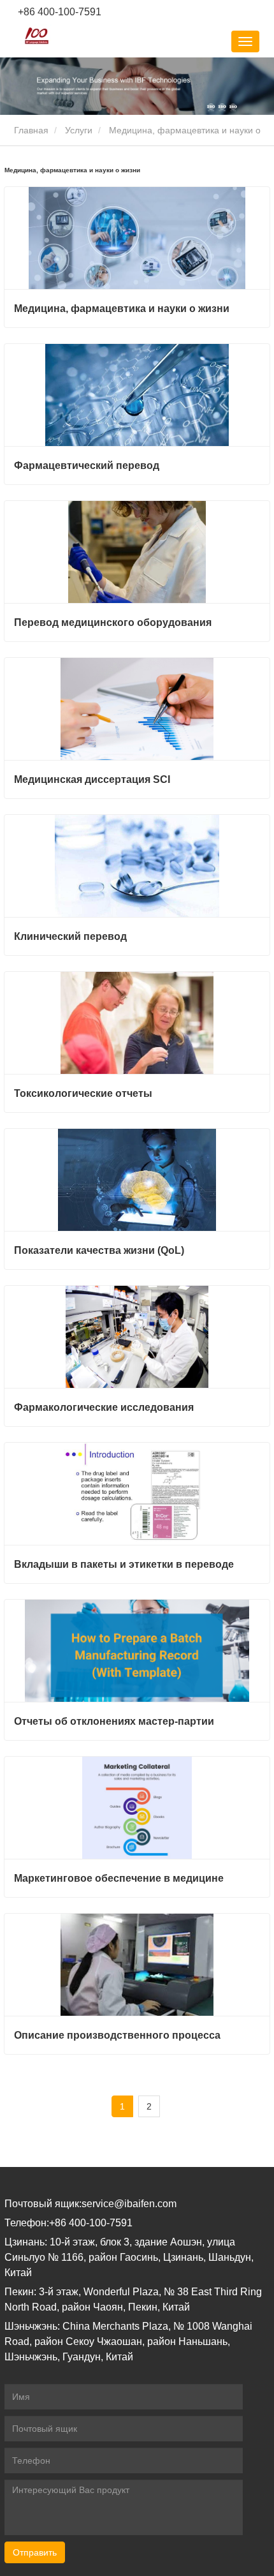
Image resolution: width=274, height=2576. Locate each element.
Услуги (79, 130)
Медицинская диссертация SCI (92, 779)
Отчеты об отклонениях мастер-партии (114, 1721)
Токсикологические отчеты (83, 1093)
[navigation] (245, 41)
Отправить (35, 2552)
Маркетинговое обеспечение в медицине (119, 1878)
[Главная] (37, 36)
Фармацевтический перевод (87, 465)
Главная (30, 130)
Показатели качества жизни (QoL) (99, 1250)
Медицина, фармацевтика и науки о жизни (122, 309)
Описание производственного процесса (117, 2035)
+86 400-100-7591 (58, 12)
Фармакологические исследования (104, 1407)
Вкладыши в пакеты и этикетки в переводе (124, 1564)
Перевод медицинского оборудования (113, 622)
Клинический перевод (70, 936)
